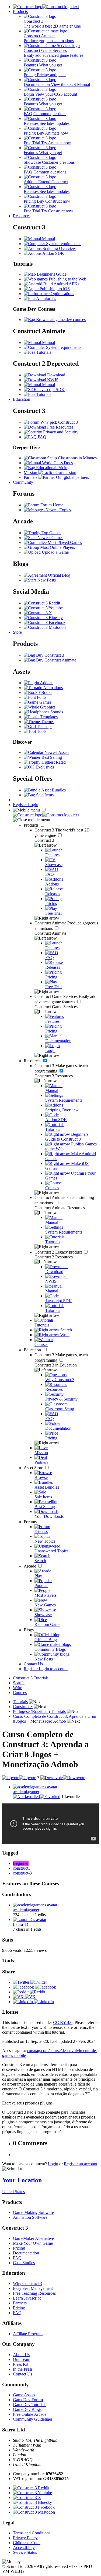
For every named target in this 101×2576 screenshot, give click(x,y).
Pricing (19, 2248)
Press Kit (21, 2364)
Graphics (47, 707)
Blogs (29, 1630)
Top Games (51, 533)
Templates (48, 717)
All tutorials (46, 298)
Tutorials (43, 352)
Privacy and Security (60, 432)
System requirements (63, 244)
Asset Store (34, 1468)
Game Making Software (33, 2212)
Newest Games (50, 538)
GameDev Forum (28, 2400)
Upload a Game (55, 552)
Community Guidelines (33, 2419)
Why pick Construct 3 (59, 422)
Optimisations (62, 294)
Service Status (25, 2552)
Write (64, 1335)
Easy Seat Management (33, 2288)
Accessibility (24, 2547)
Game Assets (24, 2395)
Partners (20, 2303)
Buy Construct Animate (56, 660)
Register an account (81, 2164)
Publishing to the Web (67, 279)
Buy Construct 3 (50, 655)
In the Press (23, 2369)
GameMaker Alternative (33, 2238)
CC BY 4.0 (63, 2022)
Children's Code (27, 2543)
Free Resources (60, 427)
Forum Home (51, 505)
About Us (21, 2355)
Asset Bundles (53, 790)
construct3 (22, 1868)
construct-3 (22, 1873)
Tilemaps (44, 726)
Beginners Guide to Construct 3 (67, 1137)
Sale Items (44, 795)
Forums (31, 1522)
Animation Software (30, 2217)
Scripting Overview (59, 248)
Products (20, 11)
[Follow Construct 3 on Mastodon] (45, 627)
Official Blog (59, 575)
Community (23, 482)
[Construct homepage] (46, 7)
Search (66, 1330)
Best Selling (51, 757)
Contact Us (33, 1664)
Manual (48, 239)
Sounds (56, 712)
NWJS (52, 380)
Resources (22, 216)
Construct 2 (59, 1252)
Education (22, 399)
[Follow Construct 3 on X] (38, 613)
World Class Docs (57, 463)
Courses (20, 1693)
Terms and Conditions (32, 2533)
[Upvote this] (19, 1778)
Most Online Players (57, 547)
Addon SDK (53, 253)
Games (45, 702)
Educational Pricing (52, 468)
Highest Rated (53, 762)
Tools (41, 731)
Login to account (53, 1669)
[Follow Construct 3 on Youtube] (43, 608)
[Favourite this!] (37, 1797)
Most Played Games (64, 542)
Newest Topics (58, 510)
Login (33, 805)
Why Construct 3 (27, 2283)
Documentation (26, 2253)
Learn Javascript (27, 2298)
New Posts (46, 580)
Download (56, 375)
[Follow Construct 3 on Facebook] (45, 622)
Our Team (22, 2359)
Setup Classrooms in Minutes (71, 458)
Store (17, 632)
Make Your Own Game (33, 2243)
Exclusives (44, 767)
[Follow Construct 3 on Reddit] (42, 603)
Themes (47, 722)
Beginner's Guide (51, 274)
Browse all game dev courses (60, 320)
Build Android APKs (61, 284)
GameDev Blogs (27, 2409)
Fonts (41, 697)
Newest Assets (56, 752)
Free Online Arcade (30, 2414)
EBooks (45, 692)
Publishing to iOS (54, 289)
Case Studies (24, 2263)
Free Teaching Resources (34, 2293)
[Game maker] (46, 815)
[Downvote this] (63, 1778)
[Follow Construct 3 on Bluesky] (43, 618)
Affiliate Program (28, 2334)
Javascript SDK (51, 390)
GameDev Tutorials (30, 2405)
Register (20, 805)
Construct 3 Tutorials (31, 1678)
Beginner (21, 1863)
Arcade (30, 1566)
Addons (46, 683)
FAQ (41, 437)
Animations (53, 688)
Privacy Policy (25, 2538)
